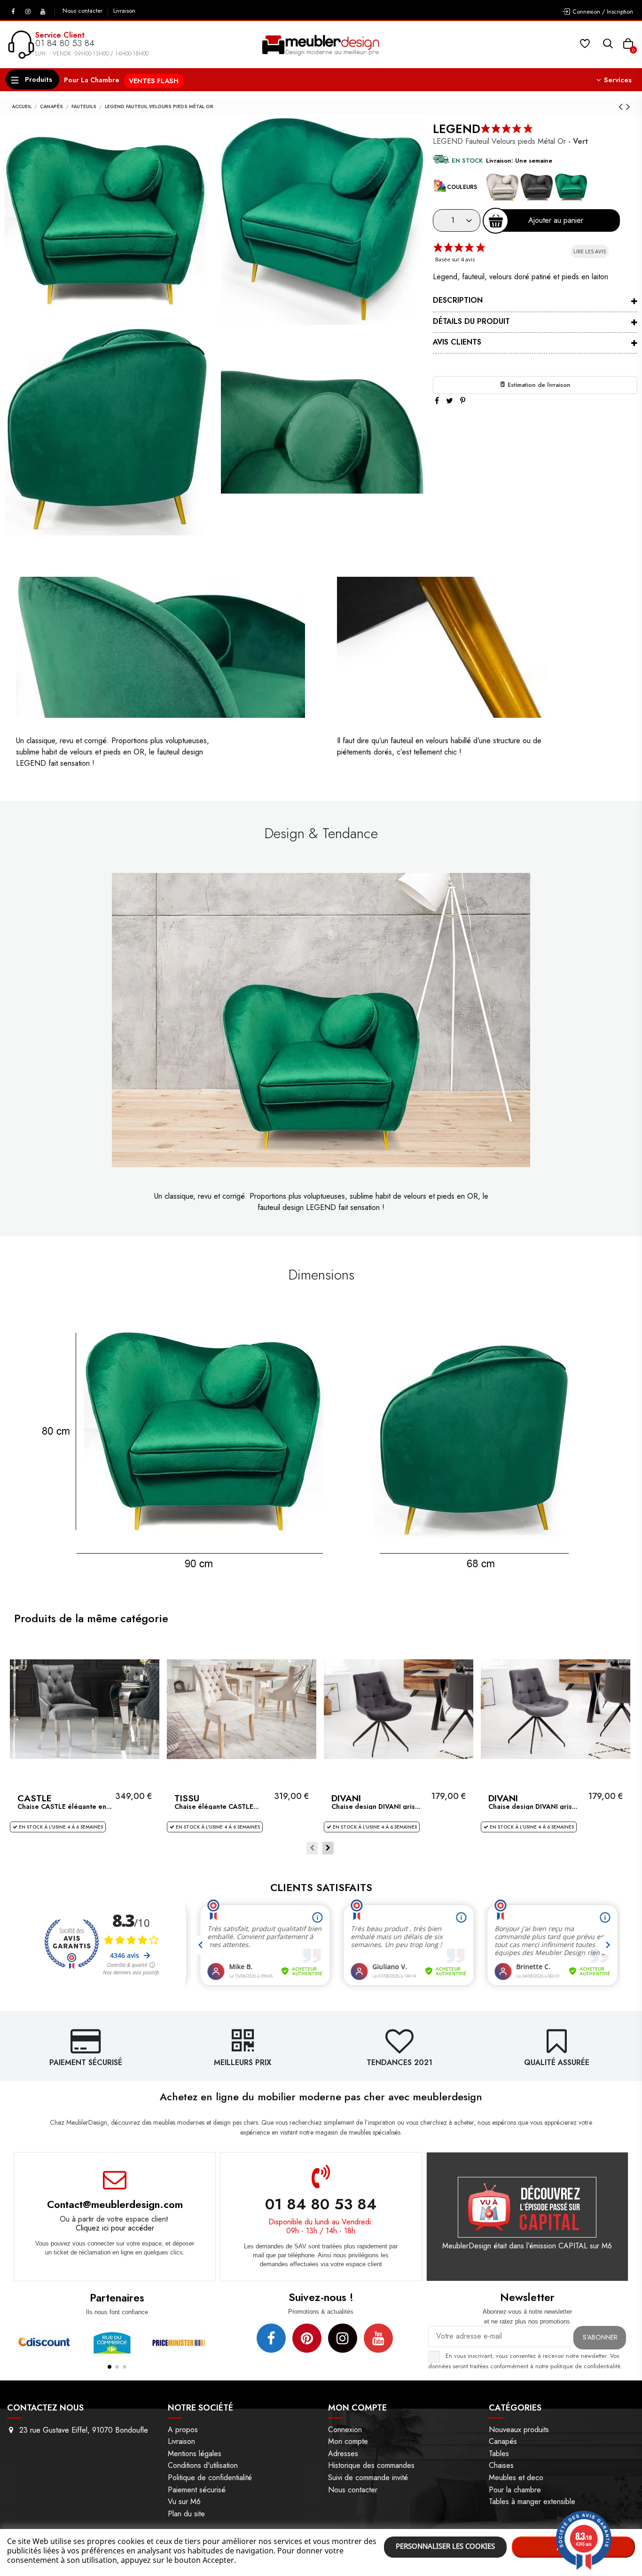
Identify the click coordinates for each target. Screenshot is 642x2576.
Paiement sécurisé (197, 2490)
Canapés (503, 2441)
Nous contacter (83, 11)
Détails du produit (471, 321)
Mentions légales (195, 2454)
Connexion (345, 2430)
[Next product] (628, 106)
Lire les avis (590, 251)
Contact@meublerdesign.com (115, 2204)
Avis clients (457, 342)
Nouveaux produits (519, 2430)
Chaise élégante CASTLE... (217, 1806)
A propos (183, 2430)
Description (458, 300)
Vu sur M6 (184, 2501)
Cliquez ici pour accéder (115, 2228)
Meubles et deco (516, 2478)
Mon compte (348, 2441)
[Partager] (437, 401)
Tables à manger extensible (532, 2501)
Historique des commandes (371, 2465)
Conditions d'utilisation (203, 2465)
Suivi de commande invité (368, 2478)
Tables (499, 2454)
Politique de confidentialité (210, 2478)
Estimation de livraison (538, 385)
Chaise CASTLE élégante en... (65, 1806)
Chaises (501, 2465)
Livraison (124, 11)
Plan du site (186, 2514)
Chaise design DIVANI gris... (376, 1806)
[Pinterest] (463, 401)
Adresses (343, 2454)
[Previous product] (622, 106)
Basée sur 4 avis (455, 259)
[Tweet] (450, 401)
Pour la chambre (515, 2490)
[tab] (535, 302)
